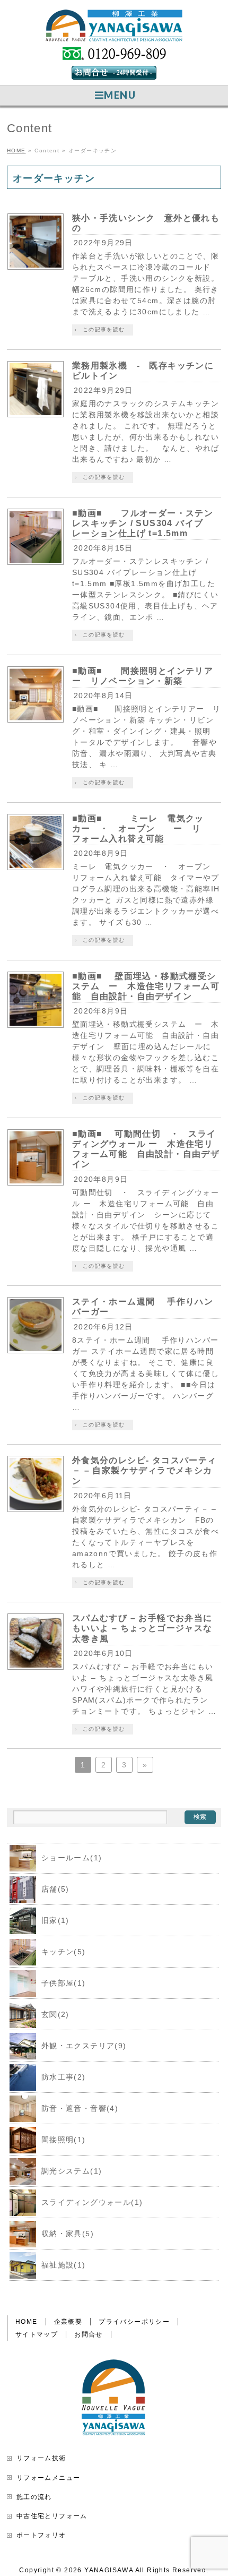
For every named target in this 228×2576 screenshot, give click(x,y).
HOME (27, 2322)
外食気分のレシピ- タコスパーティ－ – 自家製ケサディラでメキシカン (144, 1470)
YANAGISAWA (109, 2570)
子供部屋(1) (64, 1983)
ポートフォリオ (41, 2535)
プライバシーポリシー (134, 2322)
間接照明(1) (64, 2140)
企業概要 (68, 2322)
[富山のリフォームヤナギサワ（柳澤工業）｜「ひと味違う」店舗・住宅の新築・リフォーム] (114, 29)
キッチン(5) (64, 1952)
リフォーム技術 (41, 2458)
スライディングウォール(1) (92, 2202)
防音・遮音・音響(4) (80, 2108)
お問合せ (89, 2334)
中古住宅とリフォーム (52, 2516)
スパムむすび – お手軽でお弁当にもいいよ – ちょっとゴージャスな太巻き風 (142, 1628)
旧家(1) (55, 1920)
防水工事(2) (64, 2077)
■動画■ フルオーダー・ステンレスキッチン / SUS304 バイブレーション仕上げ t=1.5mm (143, 523)
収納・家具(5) (68, 2234)
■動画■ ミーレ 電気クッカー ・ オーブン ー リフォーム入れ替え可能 (138, 828)
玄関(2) (55, 2014)
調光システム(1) (72, 2171)
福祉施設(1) (64, 2265)
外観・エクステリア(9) (84, 2046)
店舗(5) (55, 1889)
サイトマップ (37, 2334)
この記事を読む (104, 329)
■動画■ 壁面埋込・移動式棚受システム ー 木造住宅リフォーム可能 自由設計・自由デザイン (146, 986)
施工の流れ (34, 2497)
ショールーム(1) (72, 1858)
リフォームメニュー (49, 2478)
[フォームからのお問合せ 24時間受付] (114, 75)
